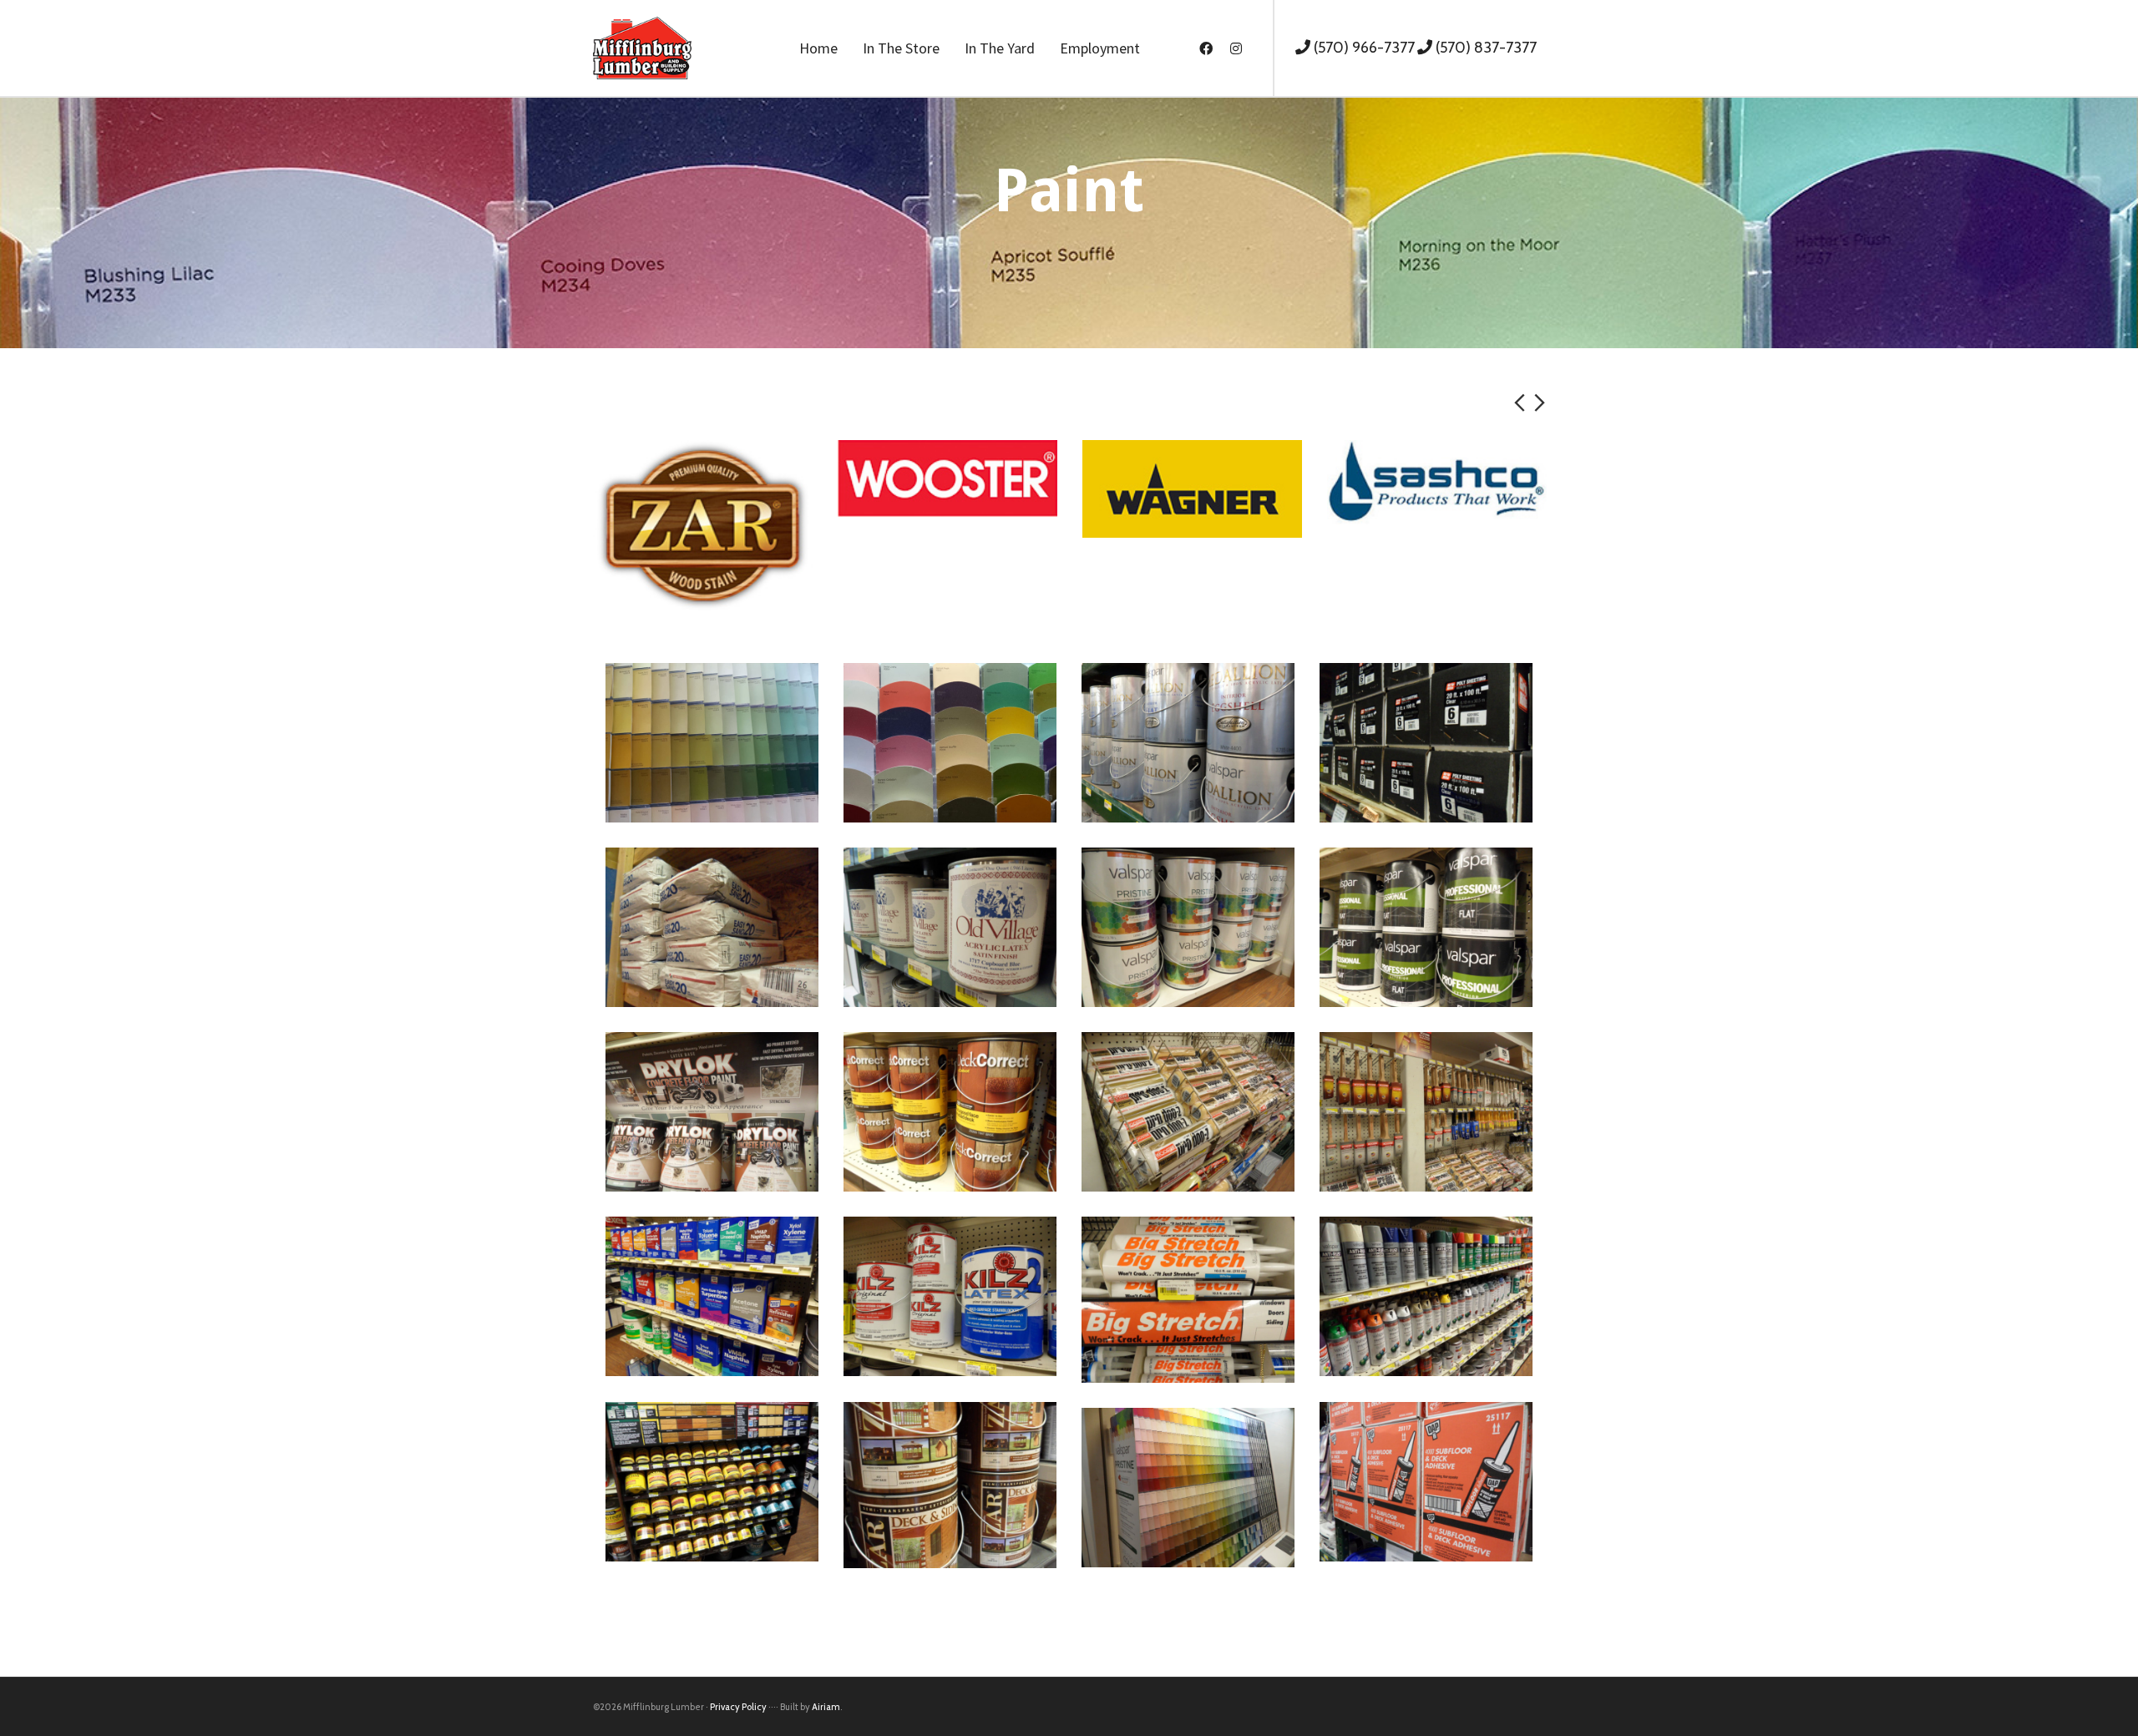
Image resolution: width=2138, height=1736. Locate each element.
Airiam (826, 1707)
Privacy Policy (738, 1707)
